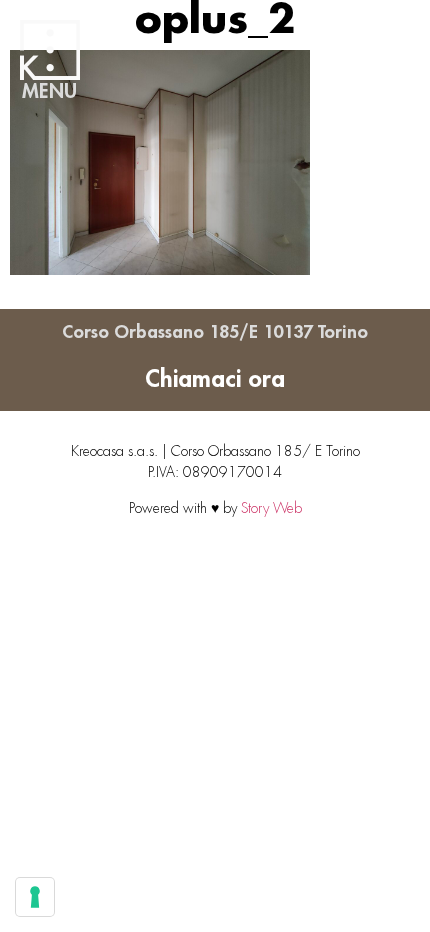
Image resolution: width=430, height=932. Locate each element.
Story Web (271, 508)
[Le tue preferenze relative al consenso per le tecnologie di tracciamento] (35, 897)
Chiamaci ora (215, 379)
